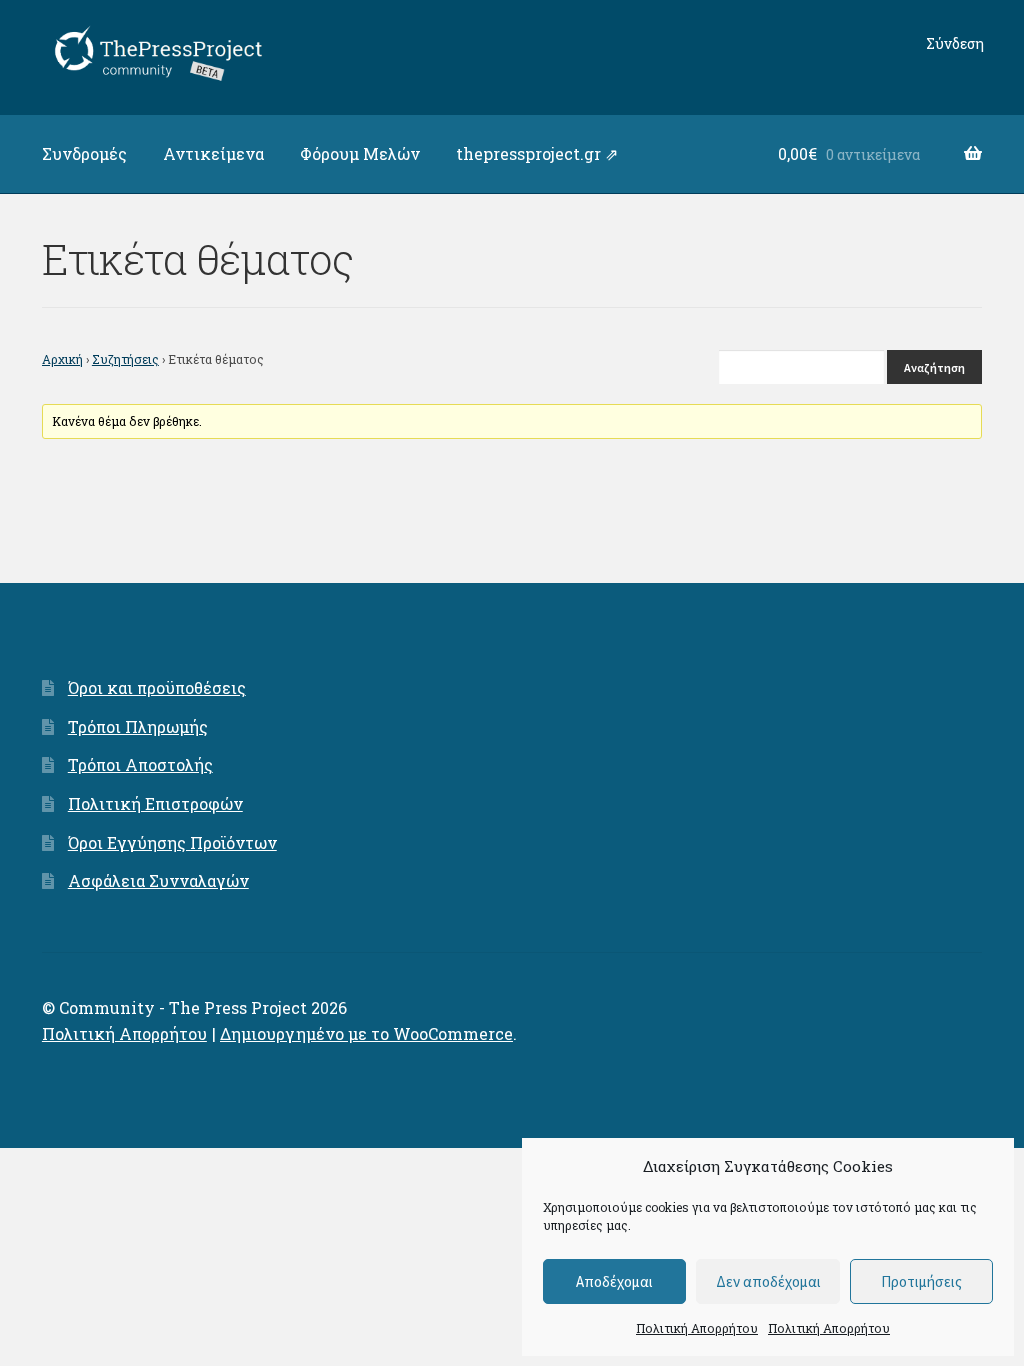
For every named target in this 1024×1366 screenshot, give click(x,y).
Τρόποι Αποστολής (140, 764)
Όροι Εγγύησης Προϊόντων (172, 842)
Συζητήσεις (125, 359)
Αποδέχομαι (614, 1281)
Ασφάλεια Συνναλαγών (158, 880)
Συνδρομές (84, 153)
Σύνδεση (955, 43)
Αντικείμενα (213, 153)
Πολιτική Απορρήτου (697, 1328)
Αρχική (62, 359)
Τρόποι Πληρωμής (138, 726)
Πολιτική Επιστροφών (155, 803)
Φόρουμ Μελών (360, 153)
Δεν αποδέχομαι (768, 1281)
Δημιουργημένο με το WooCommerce (366, 1033)
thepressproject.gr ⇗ (537, 153)
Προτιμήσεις (921, 1281)
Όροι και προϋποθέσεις (157, 687)
